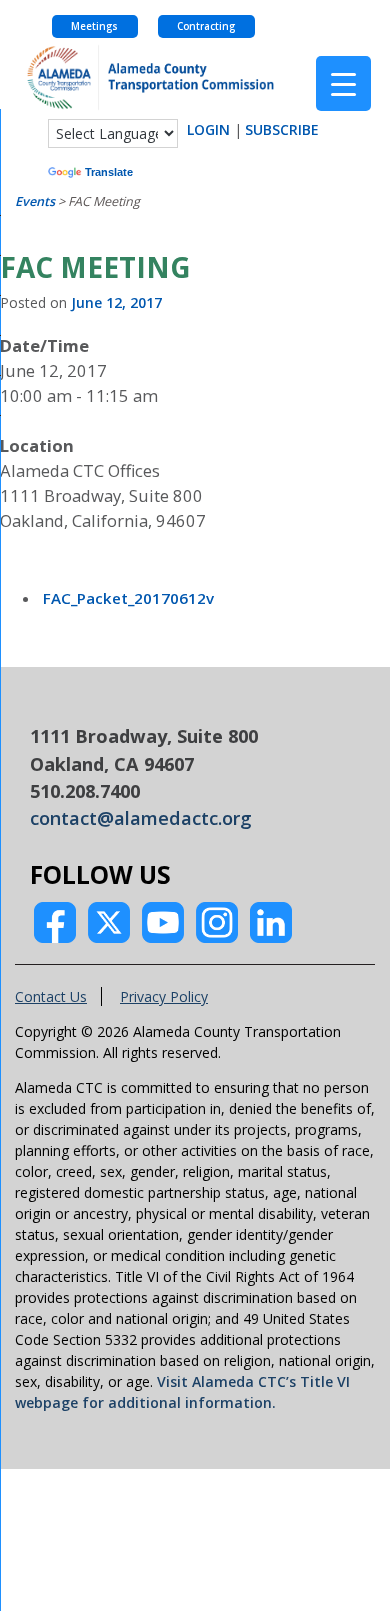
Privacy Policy (164, 996)
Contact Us (51, 996)
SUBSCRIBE (282, 129)
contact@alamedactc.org (141, 818)
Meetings (94, 26)
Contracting (206, 26)
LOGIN (208, 129)
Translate (109, 172)
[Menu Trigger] (343, 83)
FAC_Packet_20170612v (128, 598)
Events (35, 201)
